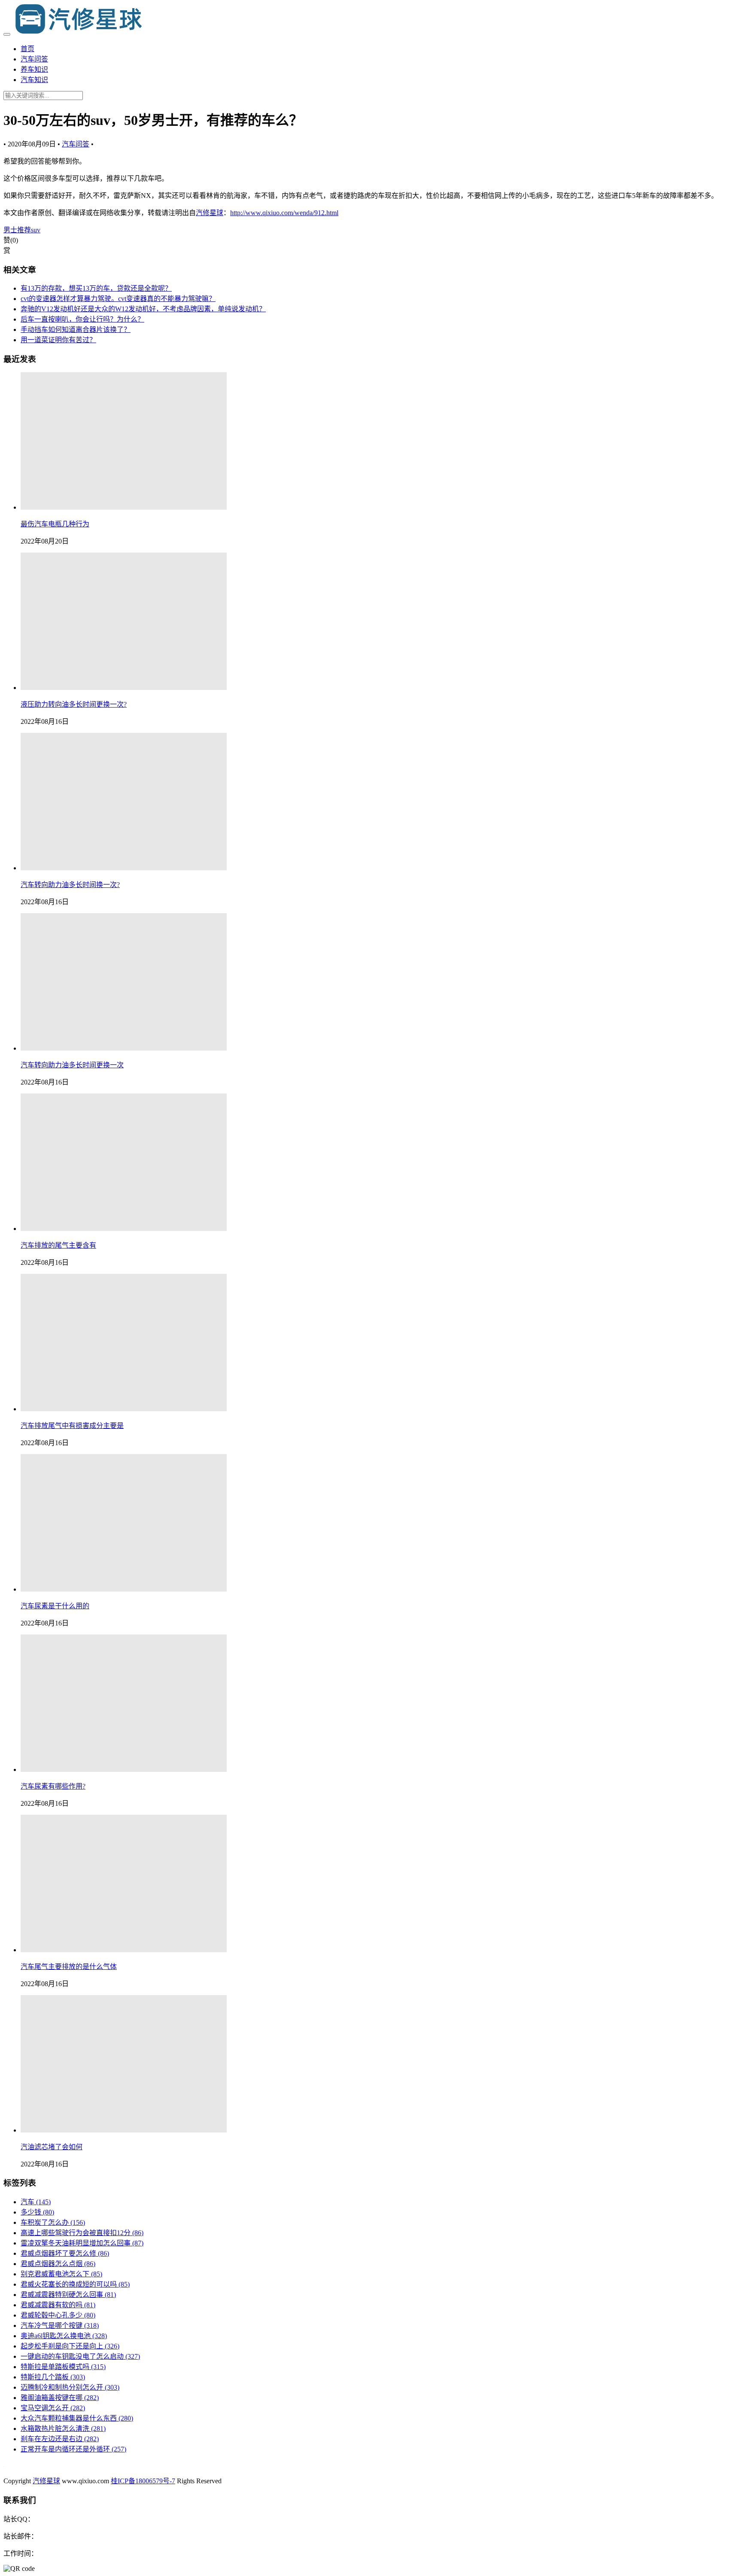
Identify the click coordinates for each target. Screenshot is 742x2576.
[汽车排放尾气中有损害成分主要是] (124, 1409)
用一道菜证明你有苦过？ (58, 340)
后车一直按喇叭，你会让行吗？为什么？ (82, 319)
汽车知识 (34, 80)
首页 (27, 49)
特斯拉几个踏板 (53, 2377)
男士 (10, 230)
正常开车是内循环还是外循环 (73, 2449)
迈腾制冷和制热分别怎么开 (70, 2387)
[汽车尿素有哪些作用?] (124, 1769)
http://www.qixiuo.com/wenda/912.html (284, 213)
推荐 (24, 230)
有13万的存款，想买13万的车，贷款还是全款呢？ (96, 288)
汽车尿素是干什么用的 (55, 1606)
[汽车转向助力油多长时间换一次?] (124, 868)
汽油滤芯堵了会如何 (52, 2147)
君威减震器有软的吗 (58, 2305)
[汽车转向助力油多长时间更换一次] (124, 1048)
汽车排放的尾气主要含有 (58, 1245)
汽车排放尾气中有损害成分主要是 (72, 1426)
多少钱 (37, 2212)
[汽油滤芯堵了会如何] (124, 2130)
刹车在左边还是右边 (60, 2439)
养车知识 (34, 69)
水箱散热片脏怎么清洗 (63, 2429)
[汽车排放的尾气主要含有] (124, 1229)
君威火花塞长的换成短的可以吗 (75, 2284)
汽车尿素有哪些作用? (53, 1786)
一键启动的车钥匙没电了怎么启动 (80, 2356)
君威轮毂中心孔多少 (58, 2315)
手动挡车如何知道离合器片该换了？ (76, 330)
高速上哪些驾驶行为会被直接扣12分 (82, 2233)
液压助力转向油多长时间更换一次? (74, 704)
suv (36, 230)
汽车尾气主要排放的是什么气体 (69, 1967)
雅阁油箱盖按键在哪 (60, 2398)
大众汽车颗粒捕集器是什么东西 (77, 2418)
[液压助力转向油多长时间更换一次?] (124, 688)
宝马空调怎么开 (53, 2408)
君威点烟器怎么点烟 (58, 2264)
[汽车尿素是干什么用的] (124, 1589)
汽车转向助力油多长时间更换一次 (72, 1065)
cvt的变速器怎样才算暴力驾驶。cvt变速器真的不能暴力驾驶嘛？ (118, 299)
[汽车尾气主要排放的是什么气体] (124, 1950)
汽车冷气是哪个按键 (60, 2325)
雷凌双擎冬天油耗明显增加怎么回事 (82, 2243)
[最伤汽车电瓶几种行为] (124, 507)
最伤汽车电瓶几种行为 (55, 524)
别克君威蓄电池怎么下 (61, 2274)
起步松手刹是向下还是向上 (70, 2346)
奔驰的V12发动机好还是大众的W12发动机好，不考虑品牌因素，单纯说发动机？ (143, 309)
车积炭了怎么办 (53, 2222)
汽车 (36, 2202)
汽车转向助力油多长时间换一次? (70, 885)
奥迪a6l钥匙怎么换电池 (64, 2336)
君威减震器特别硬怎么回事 (68, 2295)
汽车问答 (34, 59)
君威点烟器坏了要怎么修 (65, 2253)
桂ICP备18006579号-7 (143, 2481)
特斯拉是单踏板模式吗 (63, 2367)
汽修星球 (210, 213)
